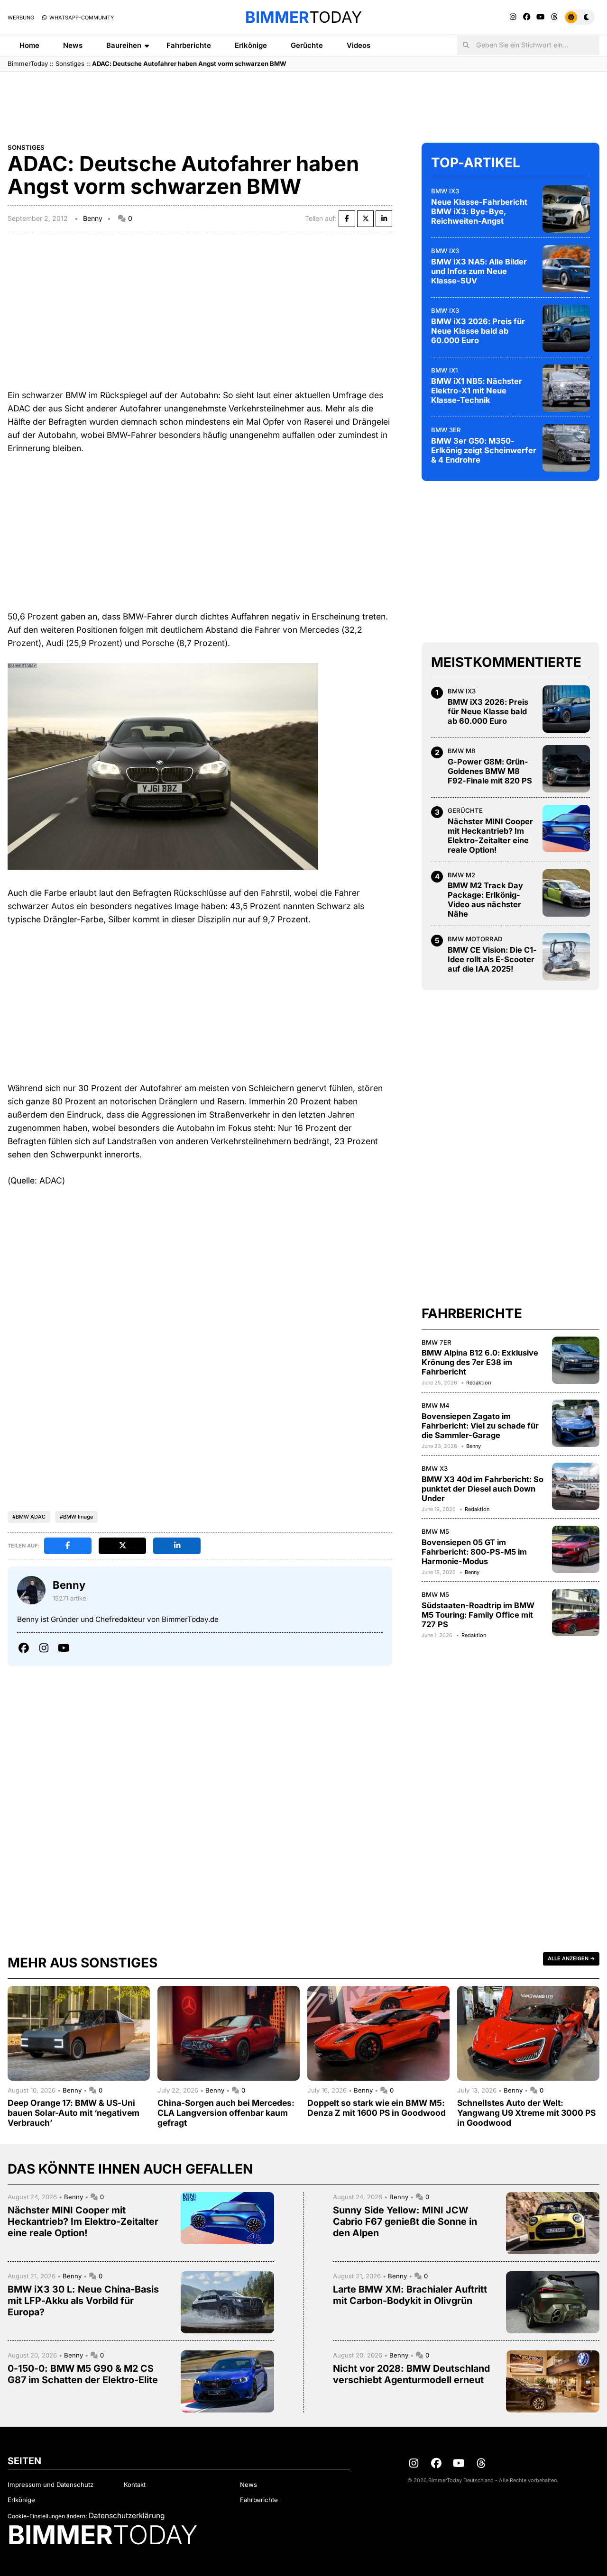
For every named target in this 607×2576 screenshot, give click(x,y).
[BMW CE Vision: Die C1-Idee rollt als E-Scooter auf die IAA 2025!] (566, 957)
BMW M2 (461, 875)
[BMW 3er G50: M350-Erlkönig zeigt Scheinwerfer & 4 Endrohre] (566, 448)
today (303, 17)
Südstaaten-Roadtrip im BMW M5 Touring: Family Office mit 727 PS (478, 1615)
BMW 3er (446, 430)
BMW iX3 (445, 191)
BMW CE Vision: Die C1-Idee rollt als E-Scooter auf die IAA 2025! (492, 959)
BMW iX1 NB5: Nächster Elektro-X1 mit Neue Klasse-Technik (477, 391)
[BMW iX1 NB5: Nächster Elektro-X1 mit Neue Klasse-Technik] (566, 388)
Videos (359, 45)
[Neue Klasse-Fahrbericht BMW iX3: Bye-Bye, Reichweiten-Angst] (566, 209)
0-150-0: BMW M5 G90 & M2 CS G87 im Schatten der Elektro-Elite (83, 2374)
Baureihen (124, 45)
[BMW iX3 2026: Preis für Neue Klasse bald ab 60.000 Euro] (566, 328)
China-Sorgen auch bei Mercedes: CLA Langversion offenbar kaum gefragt (226, 2113)
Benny (93, 218)
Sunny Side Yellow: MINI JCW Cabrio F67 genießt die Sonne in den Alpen (405, 2221)
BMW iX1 (444, 370)
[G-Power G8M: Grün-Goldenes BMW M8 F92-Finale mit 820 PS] (566, 769)
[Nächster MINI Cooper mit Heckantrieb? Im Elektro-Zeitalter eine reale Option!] (566, 828)
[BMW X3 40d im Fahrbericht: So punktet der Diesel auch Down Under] (576, 1486)
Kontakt (135, 2485)
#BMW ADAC (29, 1517)
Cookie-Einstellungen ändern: (47, 2516)
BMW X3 (435, 1468)
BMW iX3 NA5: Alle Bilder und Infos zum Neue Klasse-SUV (479, 271)
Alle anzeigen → (571, 1958)
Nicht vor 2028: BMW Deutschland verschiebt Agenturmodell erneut (411, 2374)
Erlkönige (251, 45)
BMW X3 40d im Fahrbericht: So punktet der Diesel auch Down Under (483, 1489)
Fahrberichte (189, 45)
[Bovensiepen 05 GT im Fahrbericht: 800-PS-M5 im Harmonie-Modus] (576, 1549)
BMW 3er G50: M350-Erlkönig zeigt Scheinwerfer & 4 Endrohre (484, 450)
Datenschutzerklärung (127, 2516)
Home (29, 45)
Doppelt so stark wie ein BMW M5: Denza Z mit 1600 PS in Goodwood (377, 2108)
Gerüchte (307, 45)
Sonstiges (70, 64)
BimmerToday (28, 64)
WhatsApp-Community (81, 18)
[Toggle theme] (579, 17)
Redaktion (478, 1383)
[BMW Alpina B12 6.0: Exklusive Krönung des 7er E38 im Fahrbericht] (576, 1360)
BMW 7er (437, 1342)
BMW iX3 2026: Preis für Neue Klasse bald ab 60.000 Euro (478, 331)
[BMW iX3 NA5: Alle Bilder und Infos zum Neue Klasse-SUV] (566, 269)
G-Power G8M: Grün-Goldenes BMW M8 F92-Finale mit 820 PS (490, 771)
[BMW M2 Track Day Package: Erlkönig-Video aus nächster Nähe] (566, 893)
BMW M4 (436, 1405)
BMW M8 (461, 751)
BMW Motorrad (475, 939)
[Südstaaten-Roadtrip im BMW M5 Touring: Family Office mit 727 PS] (576, 1612)
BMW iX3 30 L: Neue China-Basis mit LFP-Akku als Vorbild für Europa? (83, 2301)
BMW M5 (435, 1531)
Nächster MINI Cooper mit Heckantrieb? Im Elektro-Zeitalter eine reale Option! (490, 836)
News (73, 45)
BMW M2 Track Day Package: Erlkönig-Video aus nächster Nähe (485, 900)
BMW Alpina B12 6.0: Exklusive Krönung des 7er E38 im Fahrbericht (480, 1362)
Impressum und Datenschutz (51, 2485)
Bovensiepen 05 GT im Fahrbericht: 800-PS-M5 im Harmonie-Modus (474, 1552)
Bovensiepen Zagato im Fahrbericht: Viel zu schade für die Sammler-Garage (480, 1426)
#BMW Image (76, 1517)
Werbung (21, 18)
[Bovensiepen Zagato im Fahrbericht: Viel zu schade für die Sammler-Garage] (576, 1423)
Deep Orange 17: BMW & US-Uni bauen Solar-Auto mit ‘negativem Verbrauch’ (74, 2113)
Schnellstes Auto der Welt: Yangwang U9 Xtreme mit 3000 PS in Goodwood (526, 2113)
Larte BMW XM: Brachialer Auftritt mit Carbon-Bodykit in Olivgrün (410, 2295)
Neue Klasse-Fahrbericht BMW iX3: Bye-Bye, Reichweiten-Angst (479, 211)
